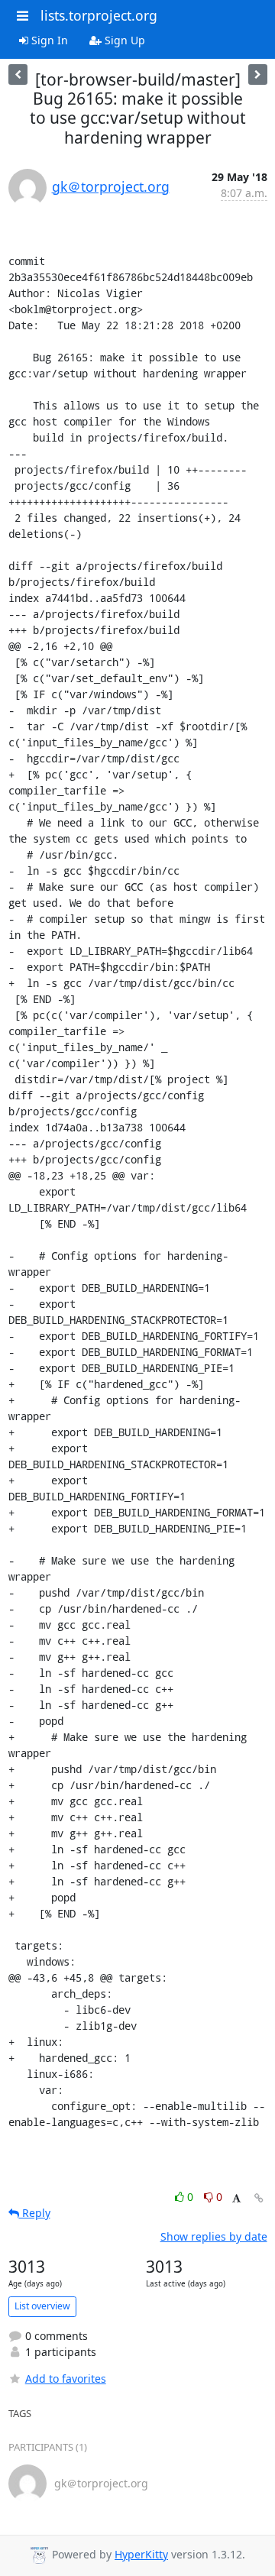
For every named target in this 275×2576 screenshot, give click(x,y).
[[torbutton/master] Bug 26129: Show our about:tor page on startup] (258, 74)
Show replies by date (214, 2236)
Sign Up (123, 40)
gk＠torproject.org (111, 186)
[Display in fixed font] (236, 2199)
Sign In (48, 40)
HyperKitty (141, 2554)
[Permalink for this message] (259, 2198)
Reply (35, 2213)
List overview (42, 2306)
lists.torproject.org (99, 15)
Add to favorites (66, 2379)
